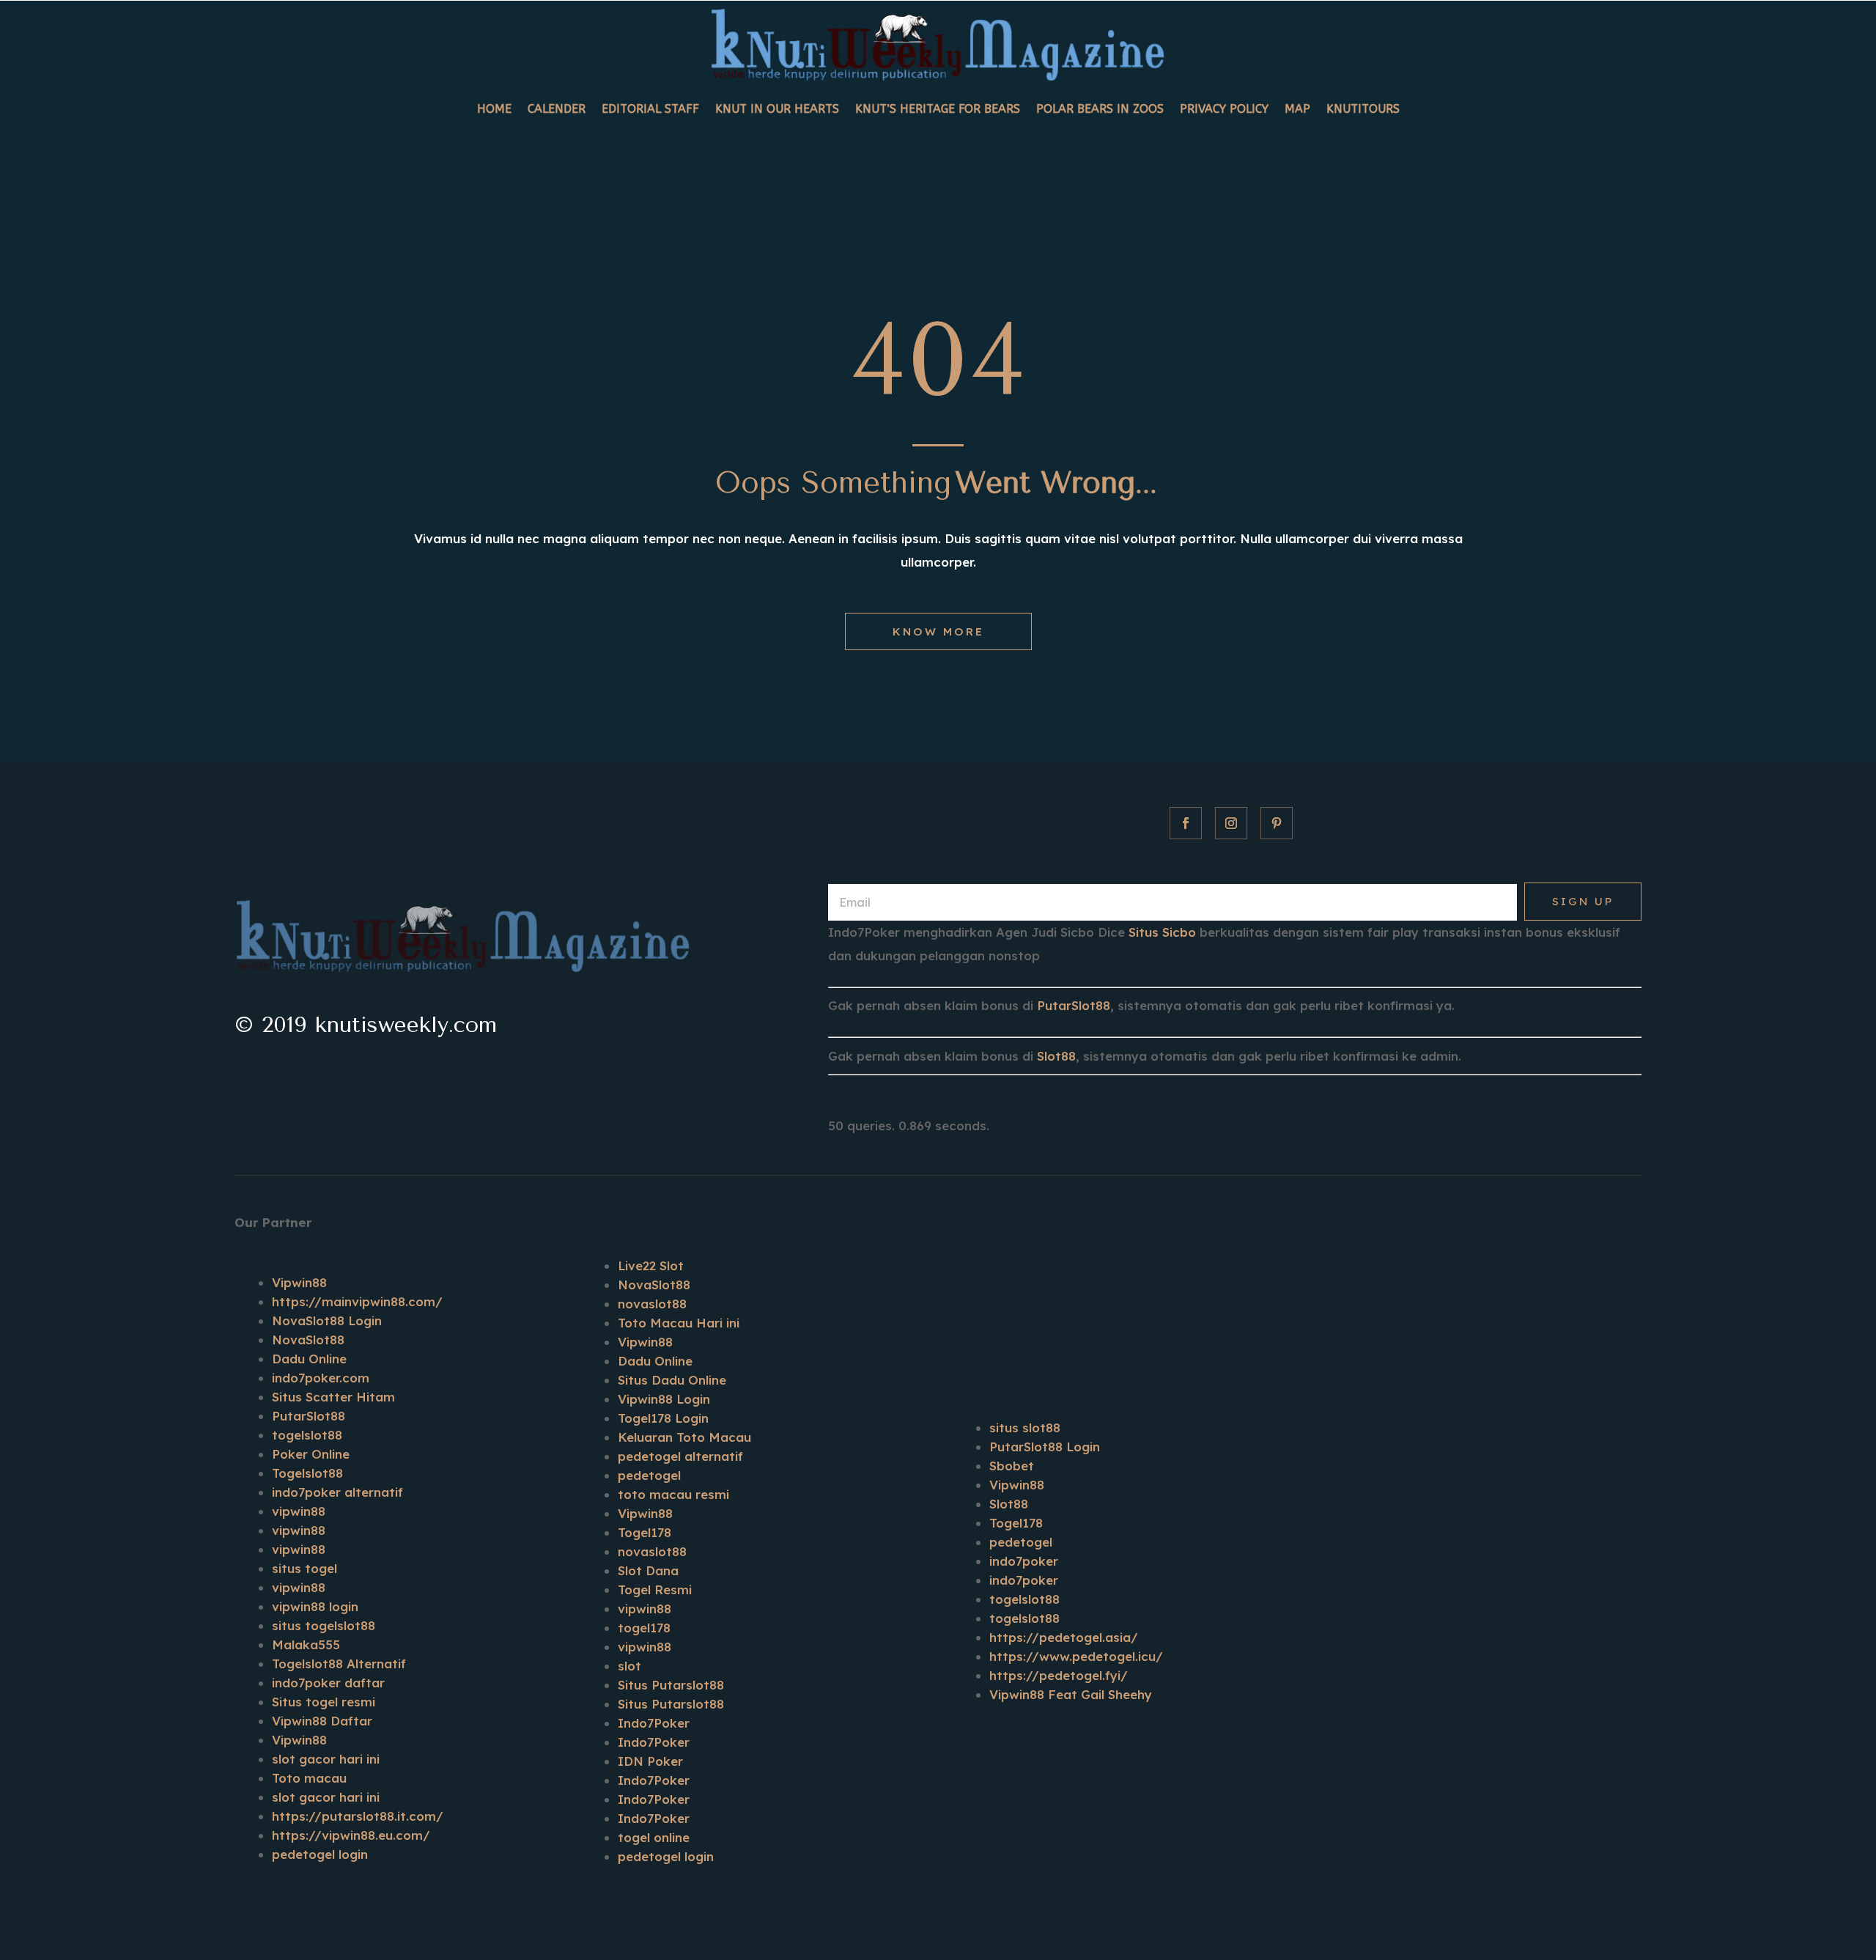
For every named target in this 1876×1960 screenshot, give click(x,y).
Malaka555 (306, 1644)
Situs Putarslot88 (671, 1685)
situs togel (304, 1568)
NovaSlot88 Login (327, 1320)
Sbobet (1012, 1466)
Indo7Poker (654, 1723)
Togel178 (645, 1532)
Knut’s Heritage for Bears (938, 109)
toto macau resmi (673, 1494)
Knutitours (1363, 109)
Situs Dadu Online (672, 1380)
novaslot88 (652, 1304)
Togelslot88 (307, 1473)
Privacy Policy (1224, 109)
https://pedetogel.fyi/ (1059, 1675)
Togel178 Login (663, 1418)
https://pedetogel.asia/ (1064, 1637)
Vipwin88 (299, 1282)
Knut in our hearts (777, 109)
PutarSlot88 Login (1045, 1447)
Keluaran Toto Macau (684, 1437)
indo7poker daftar (328, 1683)
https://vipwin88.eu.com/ (351, 1835)
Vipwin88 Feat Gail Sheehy (1071, 1694)
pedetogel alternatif (680, 1456)
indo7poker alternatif (337, 1492)
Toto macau (309, 1778)
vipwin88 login (315, 1606)
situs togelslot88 (324, 1625)
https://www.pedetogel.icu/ (1076, 1656)
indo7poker (1024, 1561)
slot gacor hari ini (326, 1759)
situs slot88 (1025, 1427)
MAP (1297, 109)
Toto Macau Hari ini (679, 1323)
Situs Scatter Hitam (333, 1397)
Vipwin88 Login (664, 1399)
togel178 (644, 1628)
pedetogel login (320, 1854)
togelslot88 (307, 1435)
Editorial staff (650, 109)
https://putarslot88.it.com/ (358, 1816)
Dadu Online (309, 1359)
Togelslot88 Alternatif (339, 1664)
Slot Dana (648, 1570)
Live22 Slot (651, 1265)
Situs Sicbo (1162, 932)
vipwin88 (299, 1511)
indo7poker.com (321, 1378)
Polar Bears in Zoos (1100, 109)
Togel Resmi (655, 1589)
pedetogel (649, 1475)
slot (629, 1666)
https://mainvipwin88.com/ (357, 1301)
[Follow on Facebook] (1186, 823)
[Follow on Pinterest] (1277, 823)
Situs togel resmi (324, 1702)
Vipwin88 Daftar (322, 1721)
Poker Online (311, 1454)
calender (557, 109)
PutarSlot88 (1074, 1005)
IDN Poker (650, 1761)
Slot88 (1056, 1056)
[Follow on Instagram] (1231, 823)
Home (494, 109)
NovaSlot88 (308, 1340)
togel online (654, 1837)
